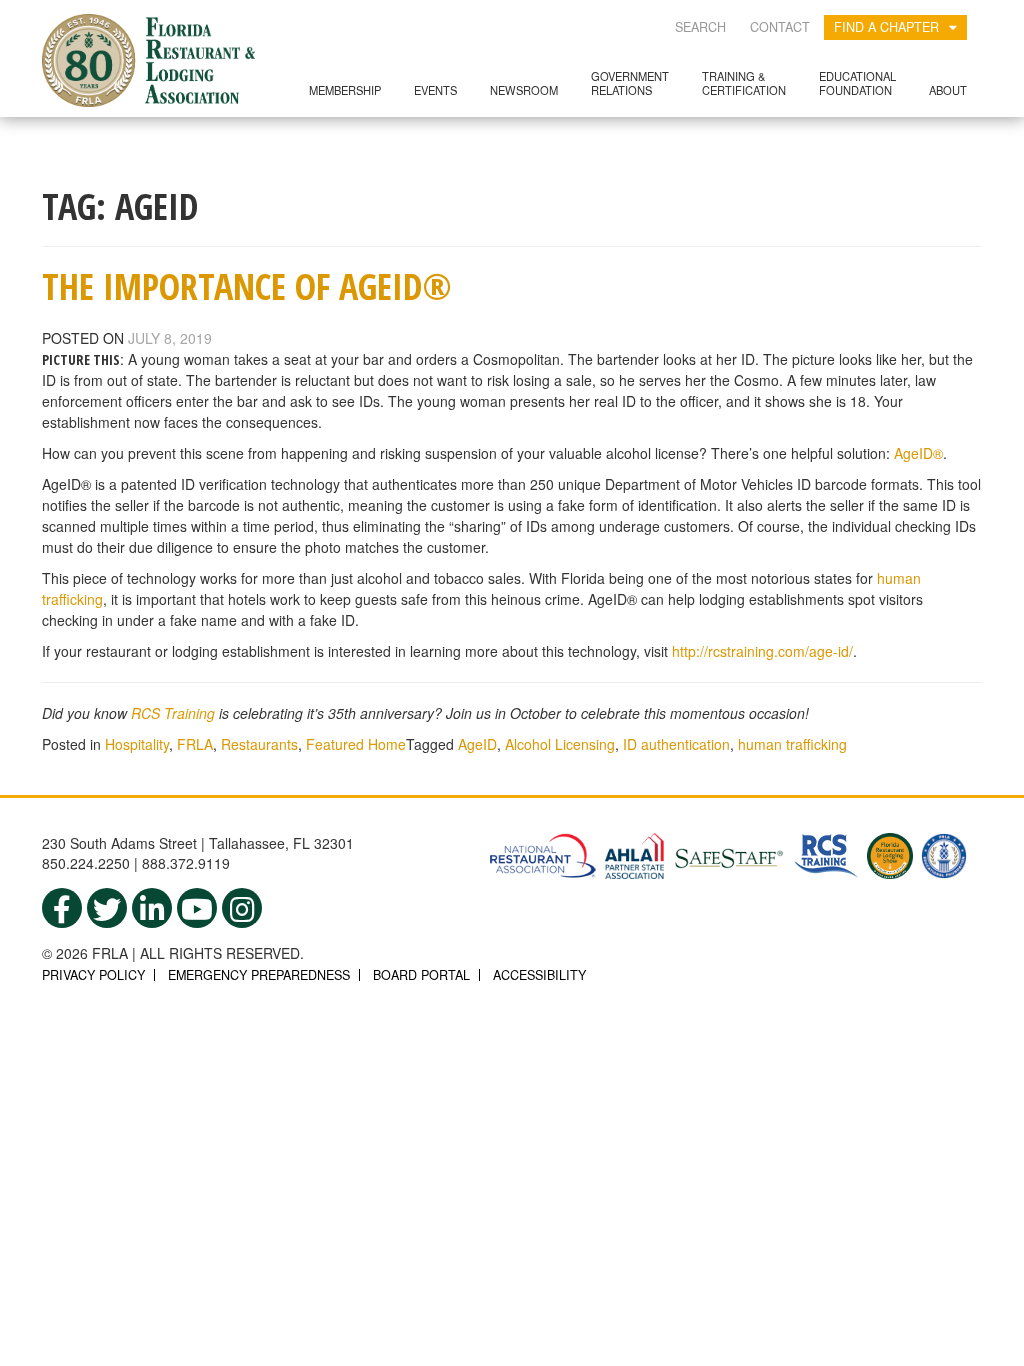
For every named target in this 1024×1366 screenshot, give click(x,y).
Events (435, 90)
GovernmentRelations (630, 82)
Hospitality (137, 744)
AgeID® (918, 453)
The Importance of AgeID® (247, 286)
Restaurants (259, 744)
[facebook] (62, 908)
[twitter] (107, 908)
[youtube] (197, 908)
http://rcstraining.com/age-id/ (762, 651)
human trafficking (792, 744)
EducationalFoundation (857, 82)
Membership (345, 90)
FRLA (195, 744)
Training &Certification (744, 82)
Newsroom (524, 90)
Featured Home (356, 744)
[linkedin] (152, 908)
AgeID (477, 744)
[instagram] (242, 908)
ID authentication (676, 744)
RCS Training (173, 713)
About (948, 90)
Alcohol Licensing (560, 744)
